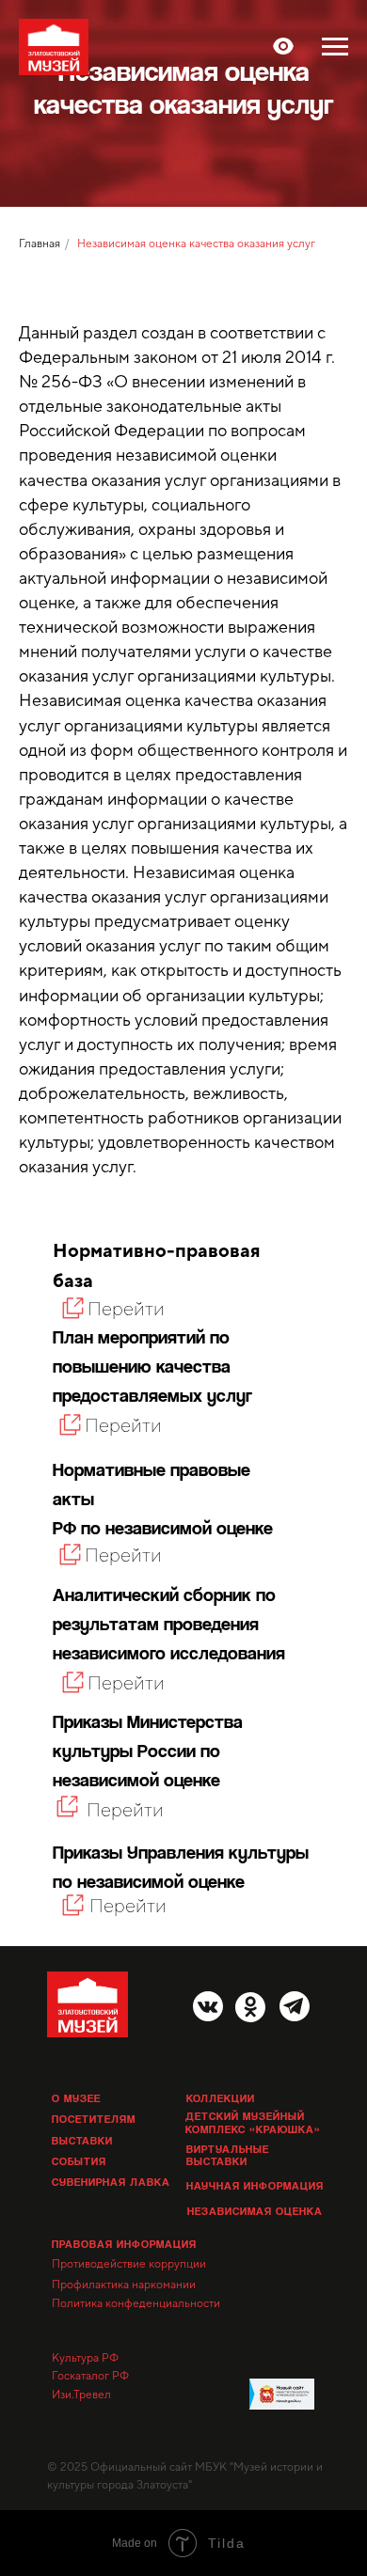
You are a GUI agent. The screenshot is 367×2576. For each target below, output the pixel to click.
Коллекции (221, 2117)
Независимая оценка (255, 2230)
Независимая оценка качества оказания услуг (196, 262)
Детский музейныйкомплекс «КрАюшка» (253, 2141)
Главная (40, 262)
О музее (76, 2117)
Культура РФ (85, 2377)
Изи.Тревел (81, 2413)
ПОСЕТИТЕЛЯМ (94, 2137)
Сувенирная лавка (111, 2200)
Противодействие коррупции (129, 2283)
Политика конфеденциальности (136, 2322)
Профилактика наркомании (124, 2303)
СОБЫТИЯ (79, 2180)
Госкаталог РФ (90, 2395)
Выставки (82, 2159)
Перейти (125, 1828)
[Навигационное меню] (335, 47)
